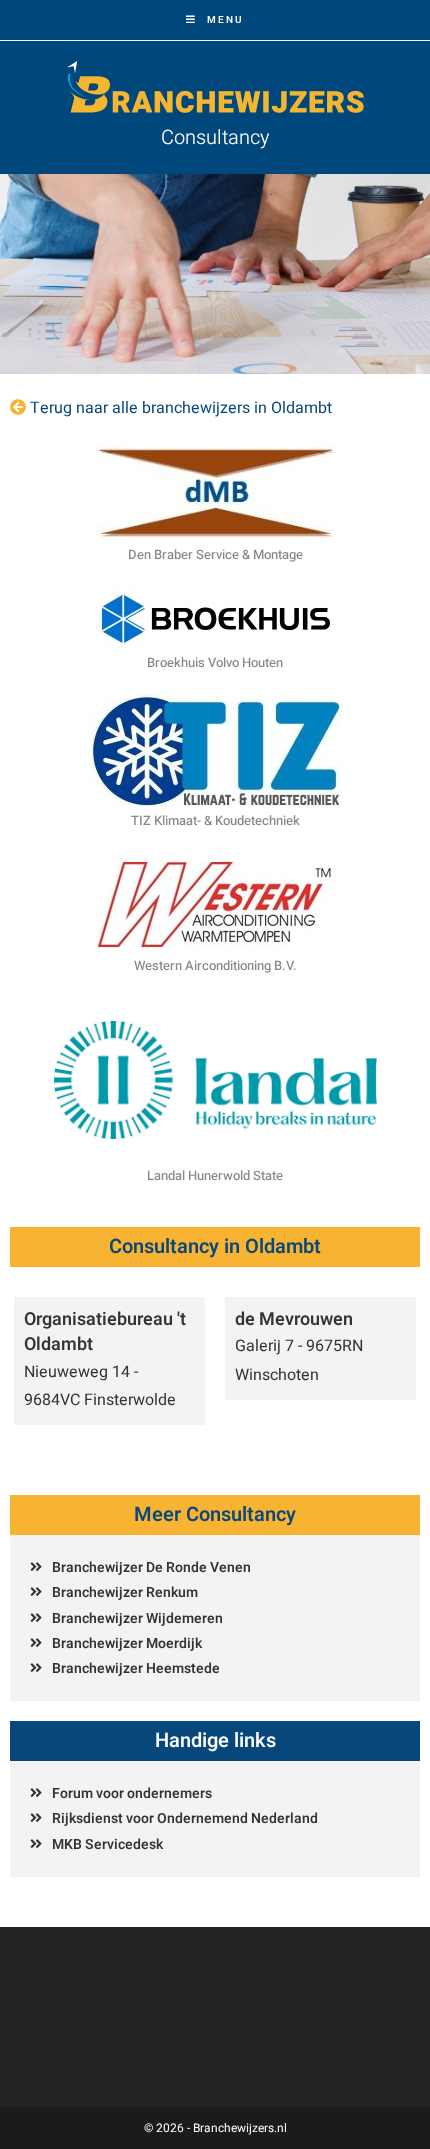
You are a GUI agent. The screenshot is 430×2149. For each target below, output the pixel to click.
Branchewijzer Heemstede (136, 1668)
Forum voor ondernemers (132, 1793)
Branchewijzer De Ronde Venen (151, 1567)
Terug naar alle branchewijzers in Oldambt (181, 408)
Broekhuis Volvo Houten (215, 662)
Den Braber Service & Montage (215, 554)
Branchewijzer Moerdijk (127, 1643)
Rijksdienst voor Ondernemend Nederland (185, 1818)
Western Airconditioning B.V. (215, 965)
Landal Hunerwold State (215, 1175)
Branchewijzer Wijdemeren (137, 1618)
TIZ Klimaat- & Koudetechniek (215, 820)
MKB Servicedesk (107, 1844)
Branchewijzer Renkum (125, 1592)
